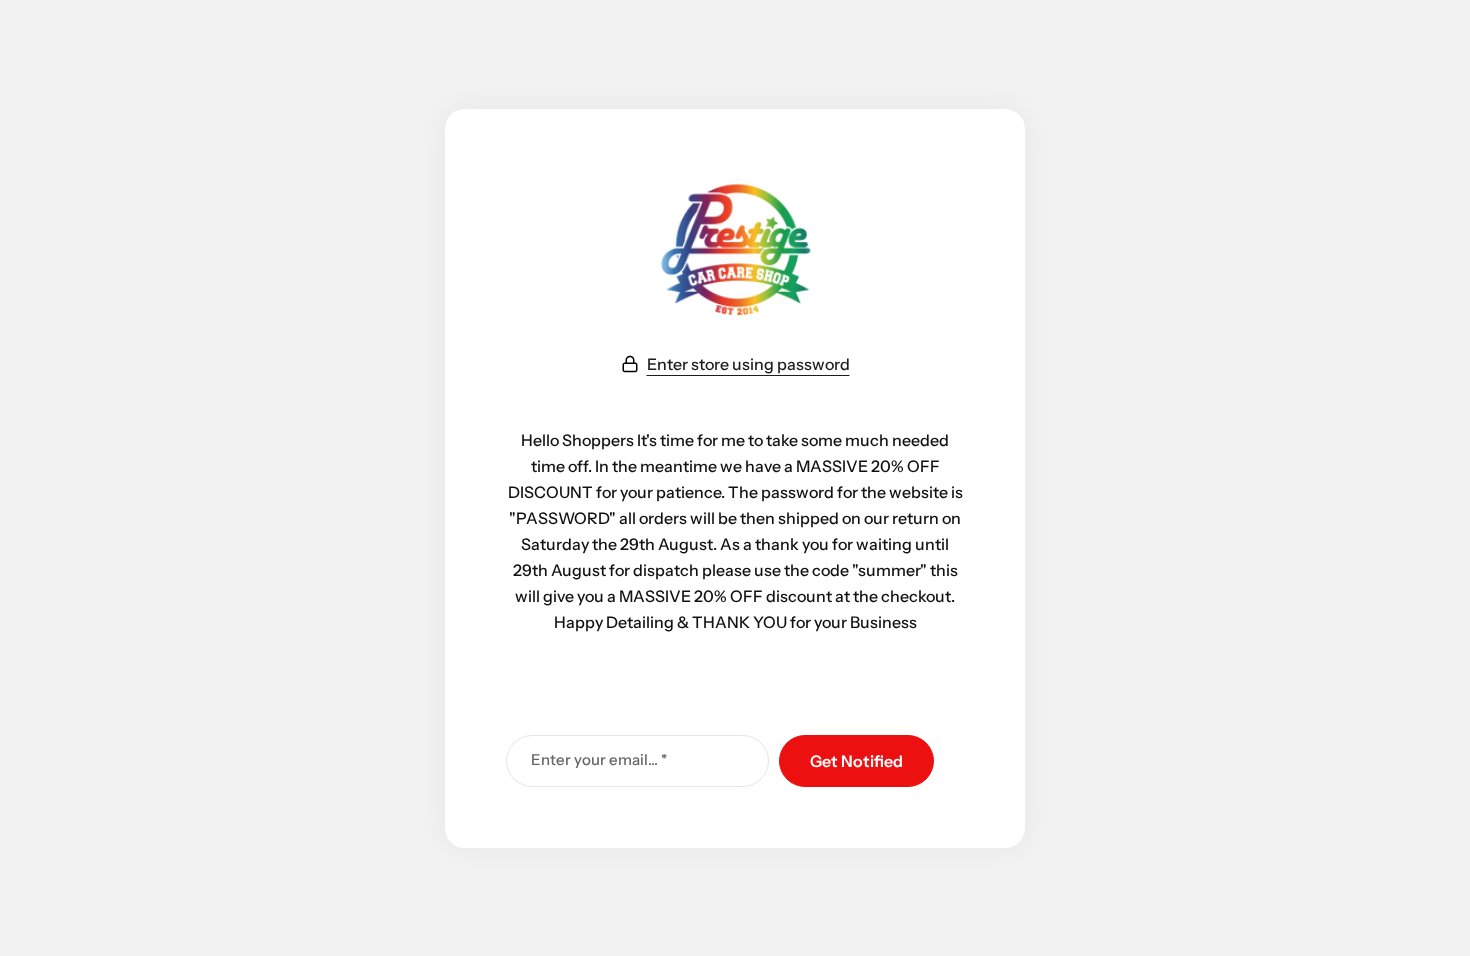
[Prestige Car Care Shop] (735, 252)
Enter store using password (748, 364)
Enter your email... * (599, 759)
